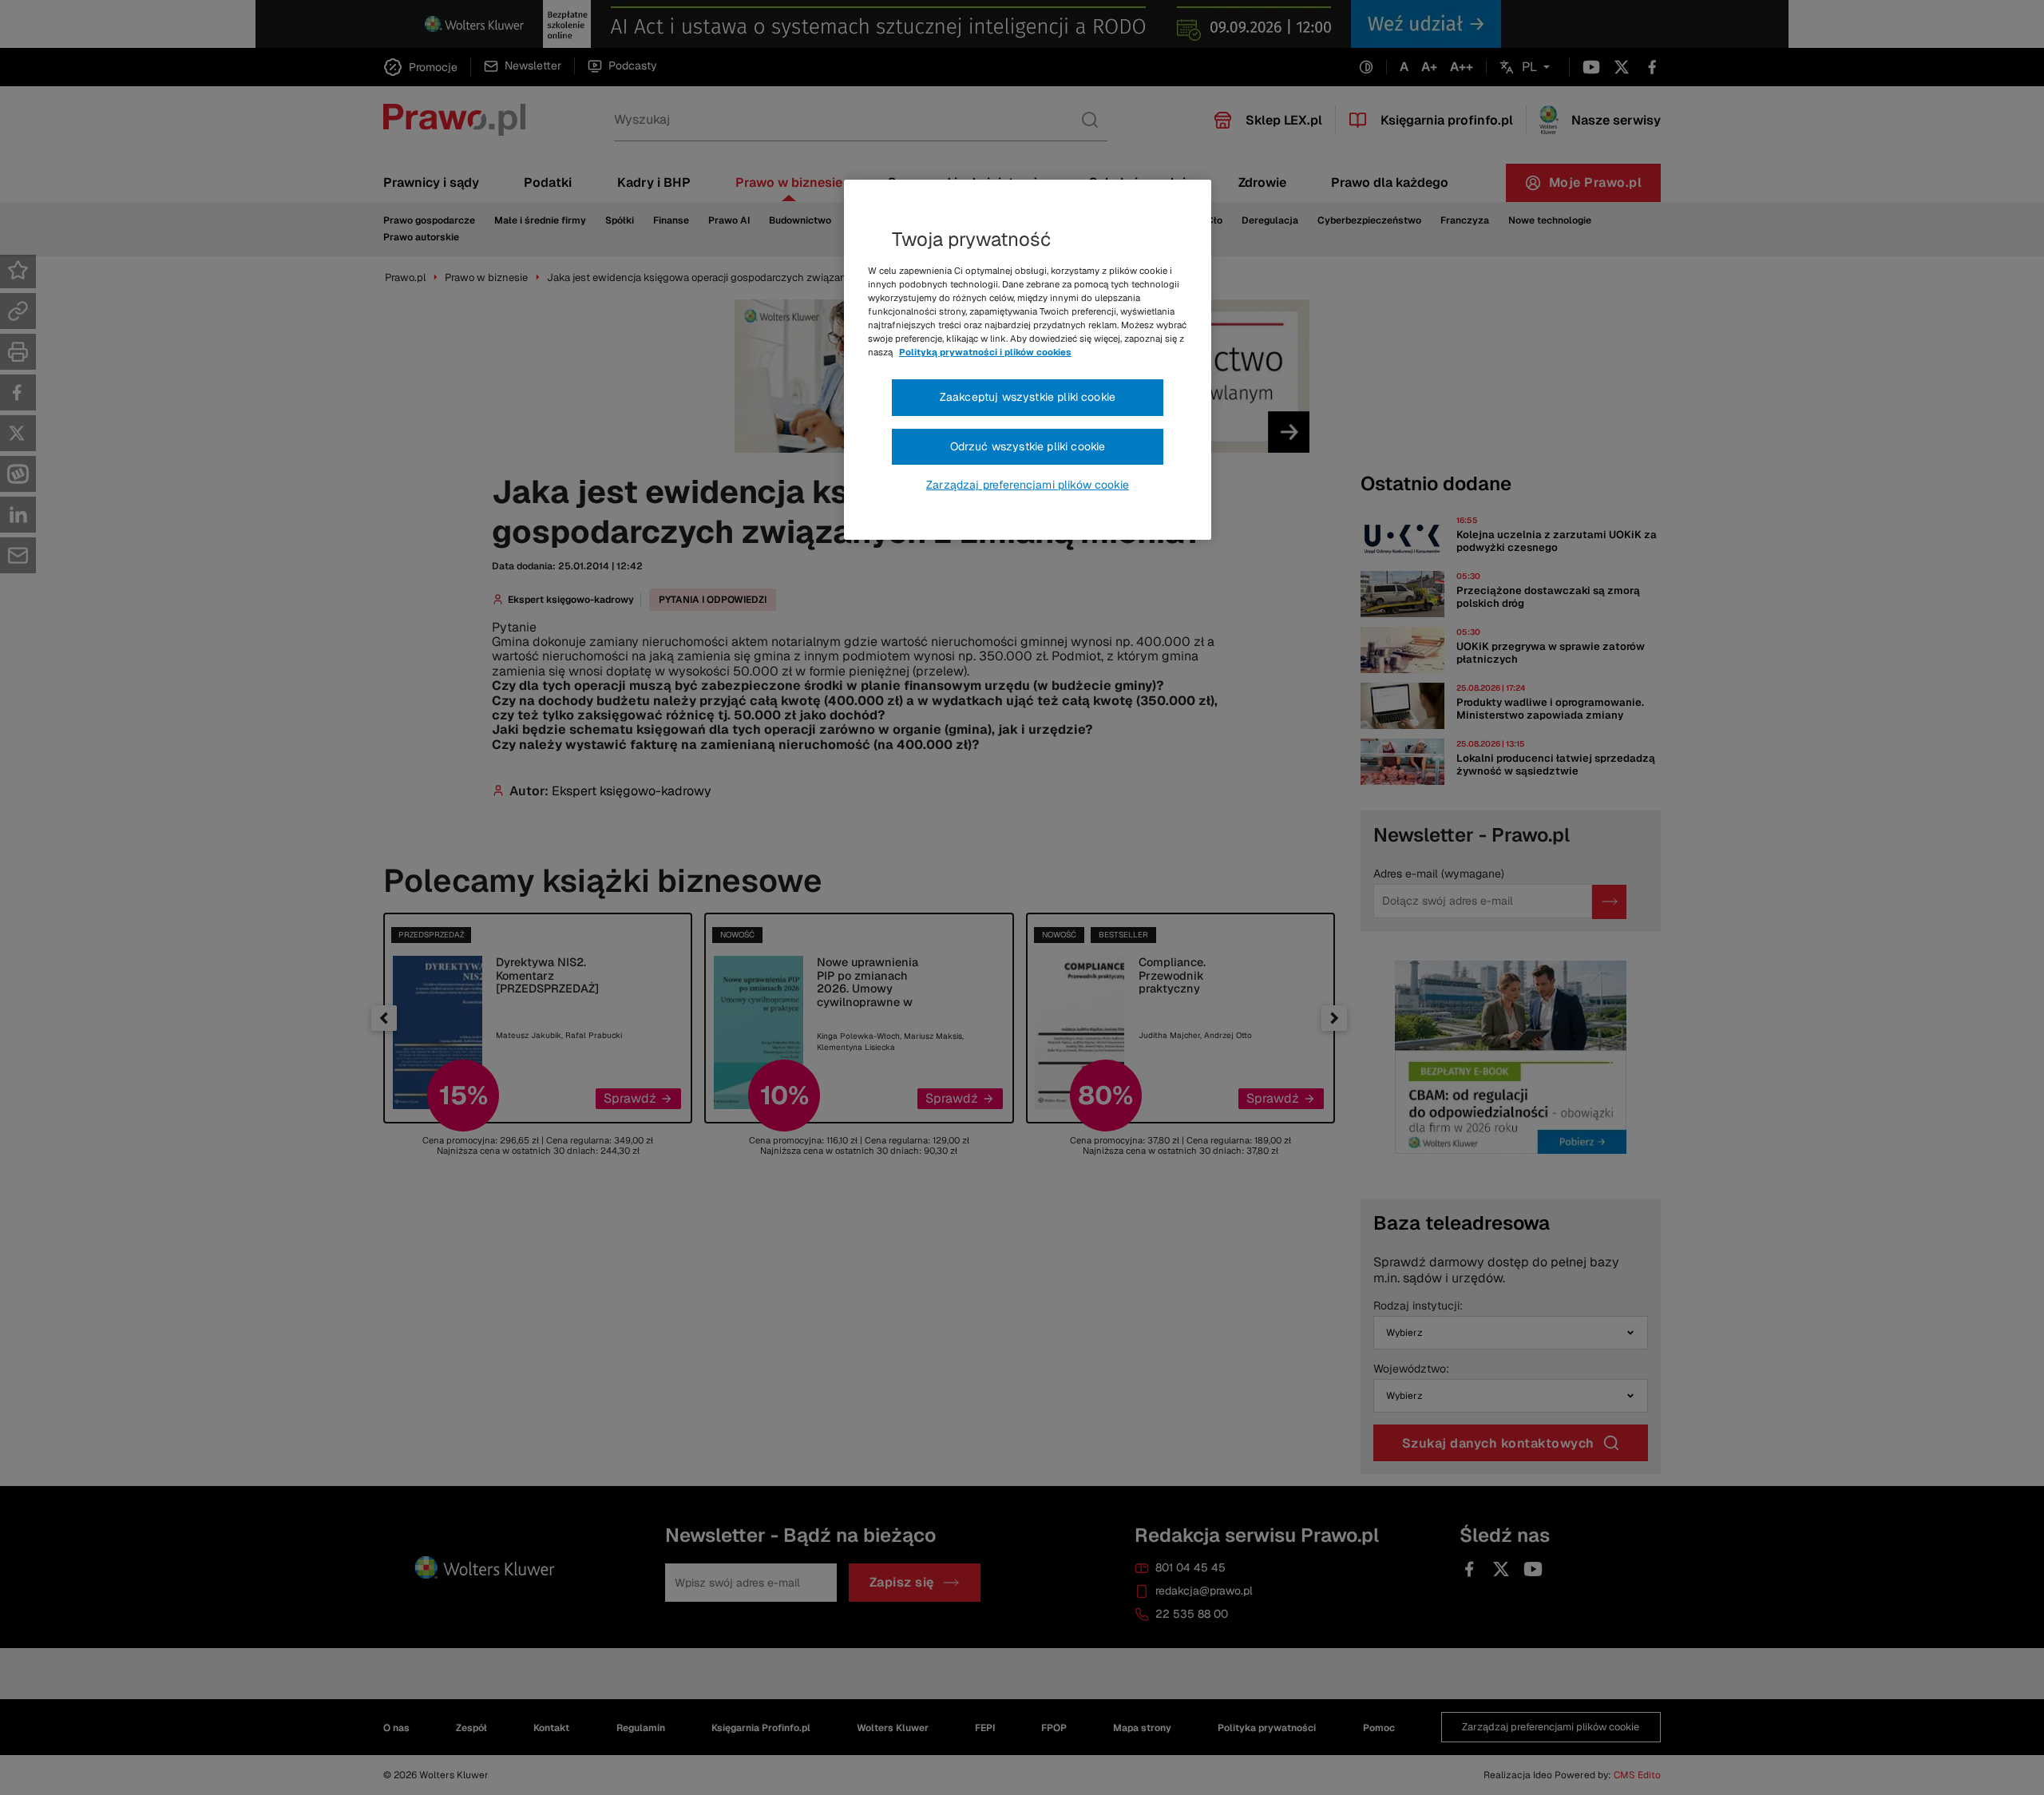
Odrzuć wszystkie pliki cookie (1028, 446)
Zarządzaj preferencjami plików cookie (1028, 485)
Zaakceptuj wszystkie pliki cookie (1028, 397)
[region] (1028, 360)
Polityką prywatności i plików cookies (985, 352)
